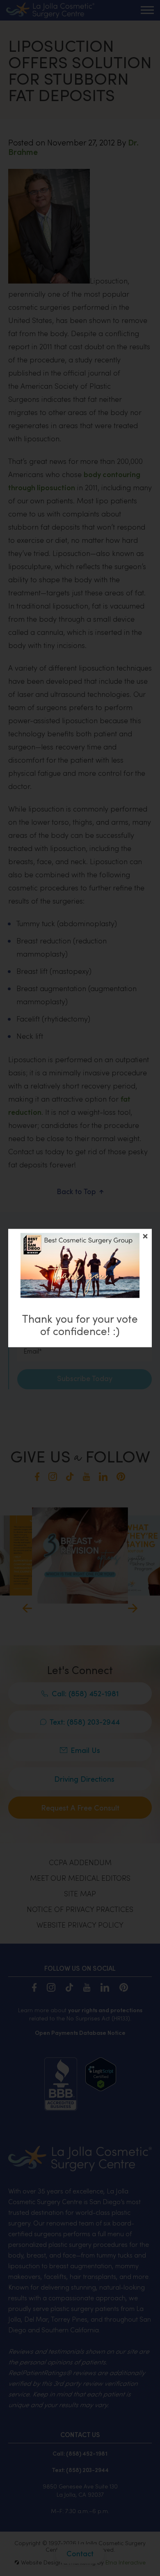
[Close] (145, 1236)
